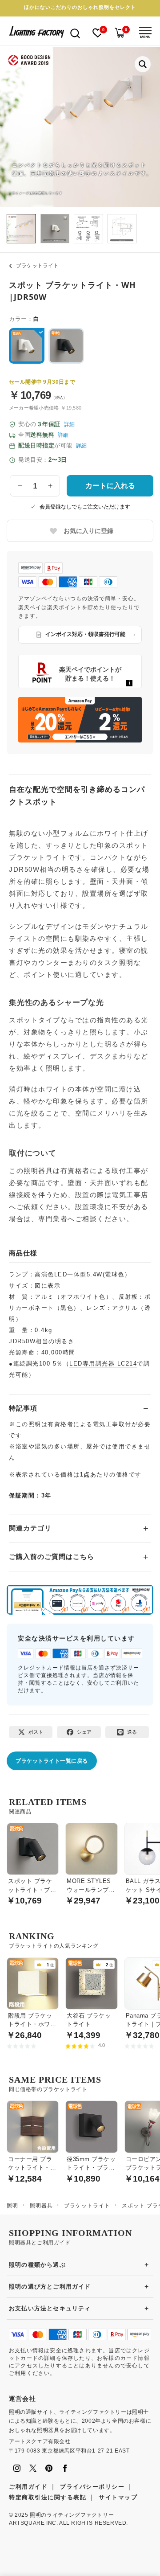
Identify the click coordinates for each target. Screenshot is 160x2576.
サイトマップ (118, 2497)
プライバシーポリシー (92, 2487)
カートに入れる (110, 486)
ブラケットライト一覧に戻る (52, 1761)
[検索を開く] (75, 33)
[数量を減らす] (20, 486)
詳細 (69, 424)
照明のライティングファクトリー (72, 2515)
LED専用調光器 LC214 (103, 1364)
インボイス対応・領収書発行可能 (85, 634)
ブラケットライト (37, 266)
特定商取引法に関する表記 (48, 2497)
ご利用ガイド (28, 2487)
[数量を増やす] (50, 486)
